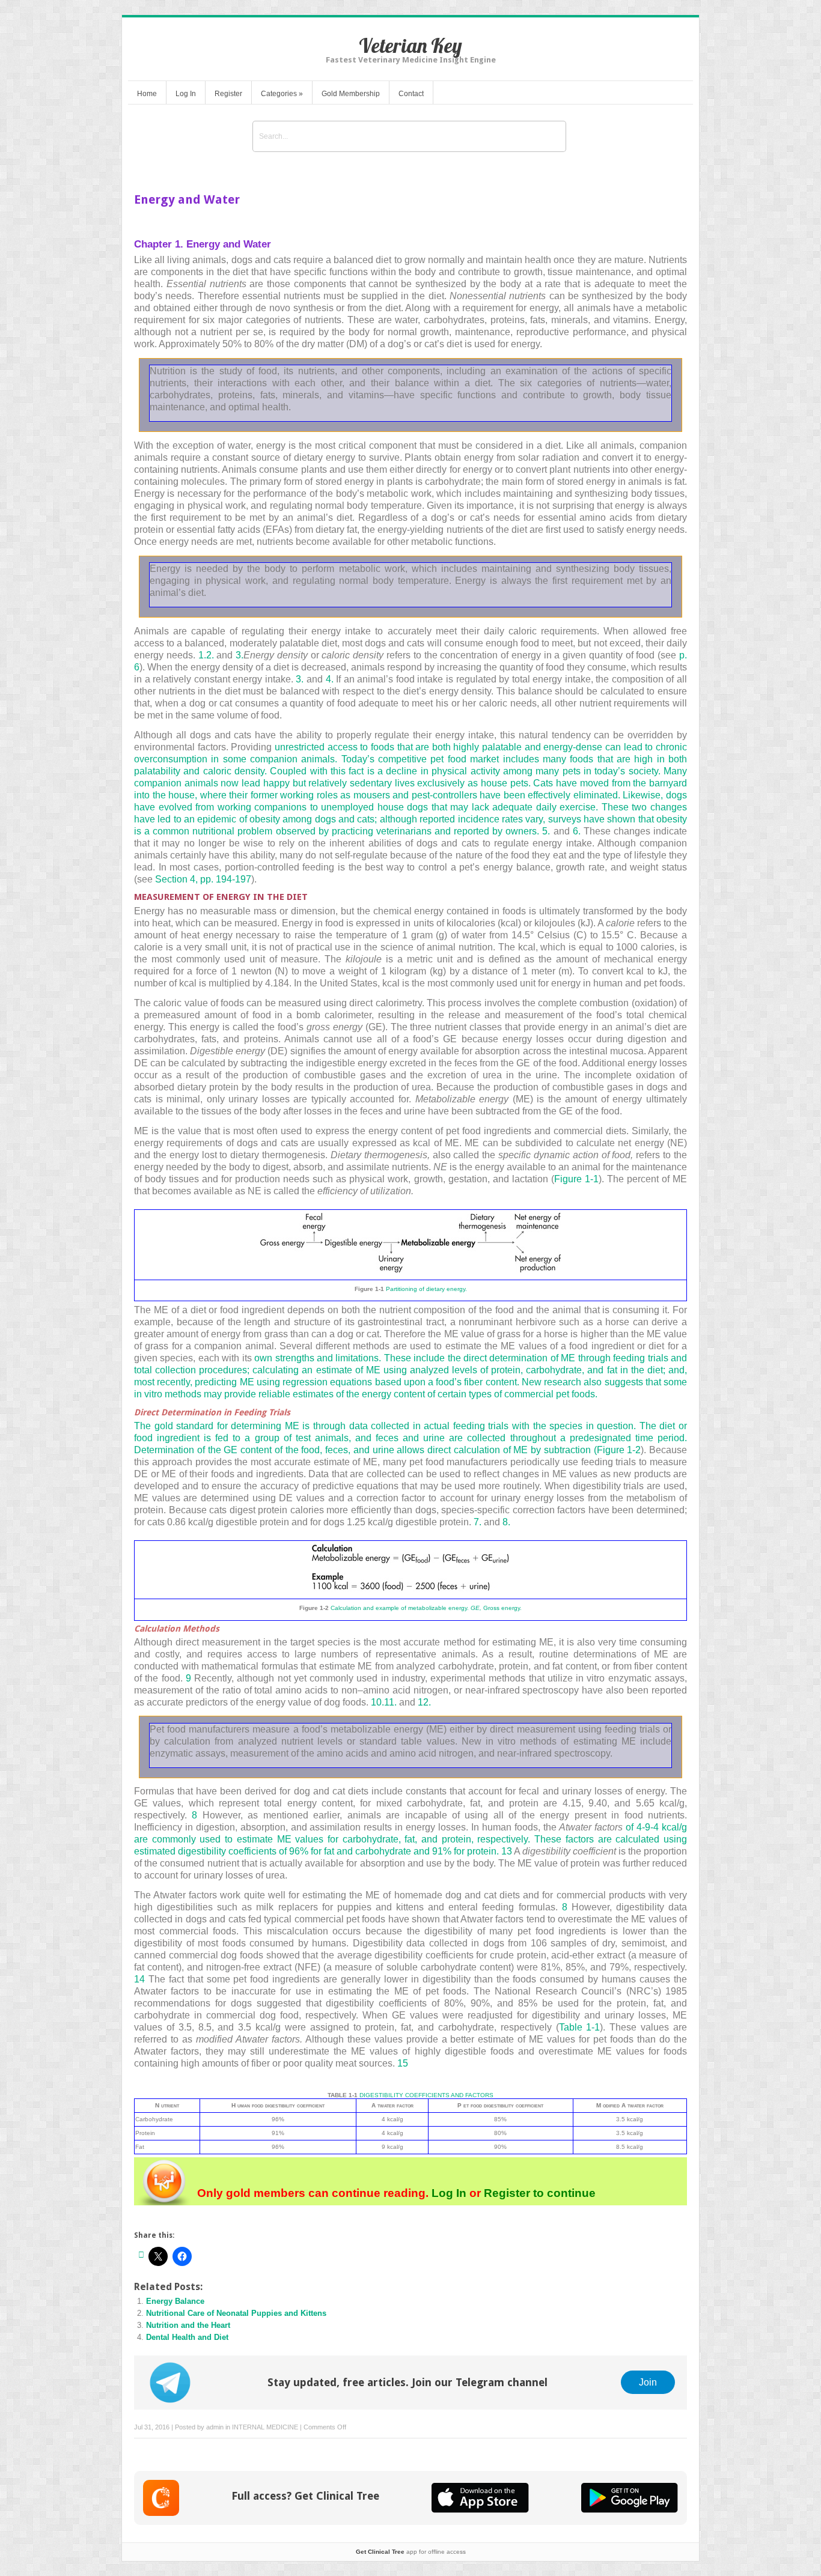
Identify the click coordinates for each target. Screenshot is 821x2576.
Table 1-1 (580, 2027)
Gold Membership (351, 94)
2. (210, 655)
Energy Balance (175, 2301)
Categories (282, 94)
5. (546, 831)
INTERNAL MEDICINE (265, 2427)
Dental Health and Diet (187, 2337)
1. (202, 655)
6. (577, 831)
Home (147, 94)
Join (648, 2382)
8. (506, 1522)
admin (215, 2427)
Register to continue (538, 2193)
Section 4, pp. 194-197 (203, 879)
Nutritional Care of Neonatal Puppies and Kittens (236, 2313)
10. (377, 1702)
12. (424, 1702)
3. (240, 655)
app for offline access (411, 2552)
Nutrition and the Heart (188, 2325)
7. (478, 1522)
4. (330, 679)
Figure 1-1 (576, 1179)
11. (390, 1702)
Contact (411, 94)
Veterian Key (410, 45)
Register (228, 94)
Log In (186, 94)
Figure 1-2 (619, 1450)
